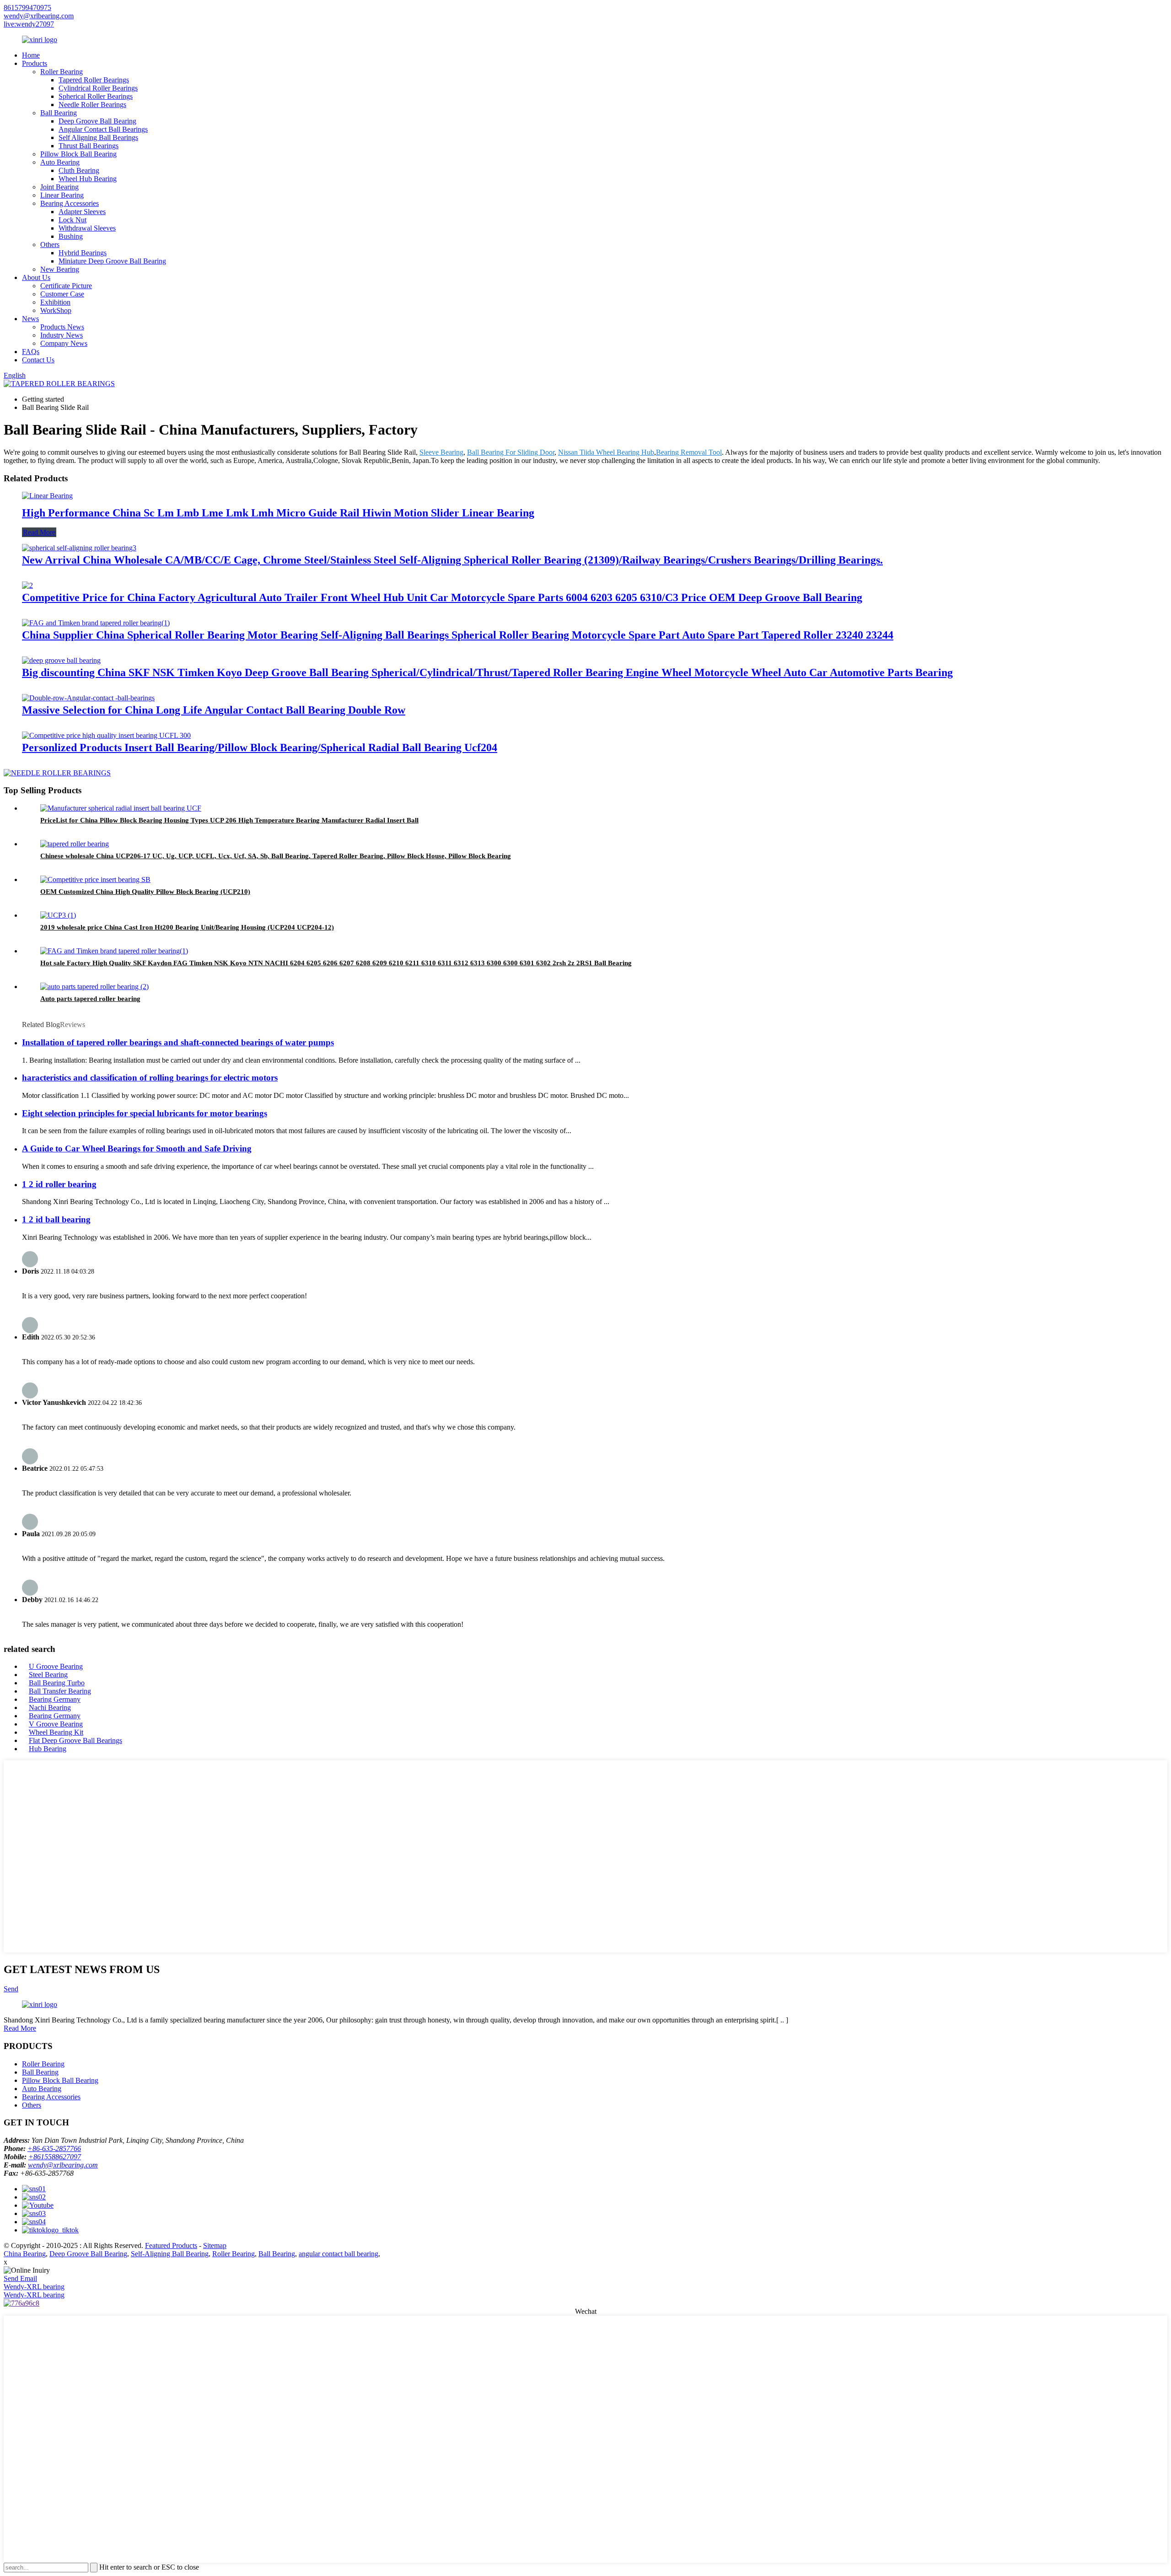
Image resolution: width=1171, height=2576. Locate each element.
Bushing (71, 236)
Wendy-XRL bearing (34, 2287)
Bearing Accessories (70, 203)
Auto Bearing (60, 162)
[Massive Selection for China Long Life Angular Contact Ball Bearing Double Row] (88, 698)
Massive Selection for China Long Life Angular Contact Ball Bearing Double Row (214, 710)
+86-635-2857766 (54, 2148)
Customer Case (62, 294)
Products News (62, 327)
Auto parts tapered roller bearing (90, 999)
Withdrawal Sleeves (87, 228)
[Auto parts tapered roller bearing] (94, 987)
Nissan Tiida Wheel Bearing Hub (606, 452)
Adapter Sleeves (82, 212)
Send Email (20, 2278)
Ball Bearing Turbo (57, 1683)
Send (11, 1989)
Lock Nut (73, 220)
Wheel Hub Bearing (88, 179)
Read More (39, 532)
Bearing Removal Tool (689, 452)
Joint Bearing (59, 187)
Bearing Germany (55, 1699)
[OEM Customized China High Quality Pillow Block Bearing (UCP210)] (95, 879)
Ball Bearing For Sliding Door (511, 452)
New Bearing (60, 269)
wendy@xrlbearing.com (39, 16)
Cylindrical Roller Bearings (98, 88)
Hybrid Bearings (83, 253)
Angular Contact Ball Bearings (103, 129)
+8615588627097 (55, 2157)
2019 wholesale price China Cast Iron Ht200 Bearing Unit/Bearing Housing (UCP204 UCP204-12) (187, 927)
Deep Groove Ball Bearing (97, 121)
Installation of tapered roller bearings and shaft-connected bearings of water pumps (178, 1042)
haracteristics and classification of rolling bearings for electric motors (150, 1078)
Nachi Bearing (50, 1707)
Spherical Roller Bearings (96, 96)
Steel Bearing (48, 1675)
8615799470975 (27, 8)
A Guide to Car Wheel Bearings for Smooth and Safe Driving (137, 1148)
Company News (64, 343)
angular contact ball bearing (338, 2254)
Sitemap (215, 2245)
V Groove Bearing (56, 1724)
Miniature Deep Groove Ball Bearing (112, 261)
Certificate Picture (66, 286)
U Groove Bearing (56, 1666)
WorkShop (56, 310)
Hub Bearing (48, 1749)
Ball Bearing (59, 113)
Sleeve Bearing (441, 452)
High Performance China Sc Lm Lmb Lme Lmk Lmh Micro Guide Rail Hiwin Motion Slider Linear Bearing (278, 513)
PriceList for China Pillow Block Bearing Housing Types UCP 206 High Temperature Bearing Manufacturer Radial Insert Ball (229, 820)
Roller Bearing (62, 72)
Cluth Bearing (79, 170)
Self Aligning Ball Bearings (98, 137)
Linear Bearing (62, 195)
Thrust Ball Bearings (89, 146)
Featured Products (171, 2245)
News (30, 319)
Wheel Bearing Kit (56, 1732)
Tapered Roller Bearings (94, 80)
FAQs (31, 352)
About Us (36, 277)
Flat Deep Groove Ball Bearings (75, 1740)
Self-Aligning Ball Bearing (170, 2254)
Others (50, 245)
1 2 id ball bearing (56, 1219)
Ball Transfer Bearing (60, 1691)
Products (35, 63)
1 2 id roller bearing (59, 1184)
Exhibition (55, 302)
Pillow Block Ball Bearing (78, 154)
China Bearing (25, 2254)
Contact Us (38, 360)
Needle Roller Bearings (92, 105)
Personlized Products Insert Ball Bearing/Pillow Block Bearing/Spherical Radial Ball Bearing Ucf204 (260, 748)
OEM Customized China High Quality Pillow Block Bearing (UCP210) (145, 892)
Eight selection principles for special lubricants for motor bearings (145, 1113)
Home (31, 55)
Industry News (62, 335)
